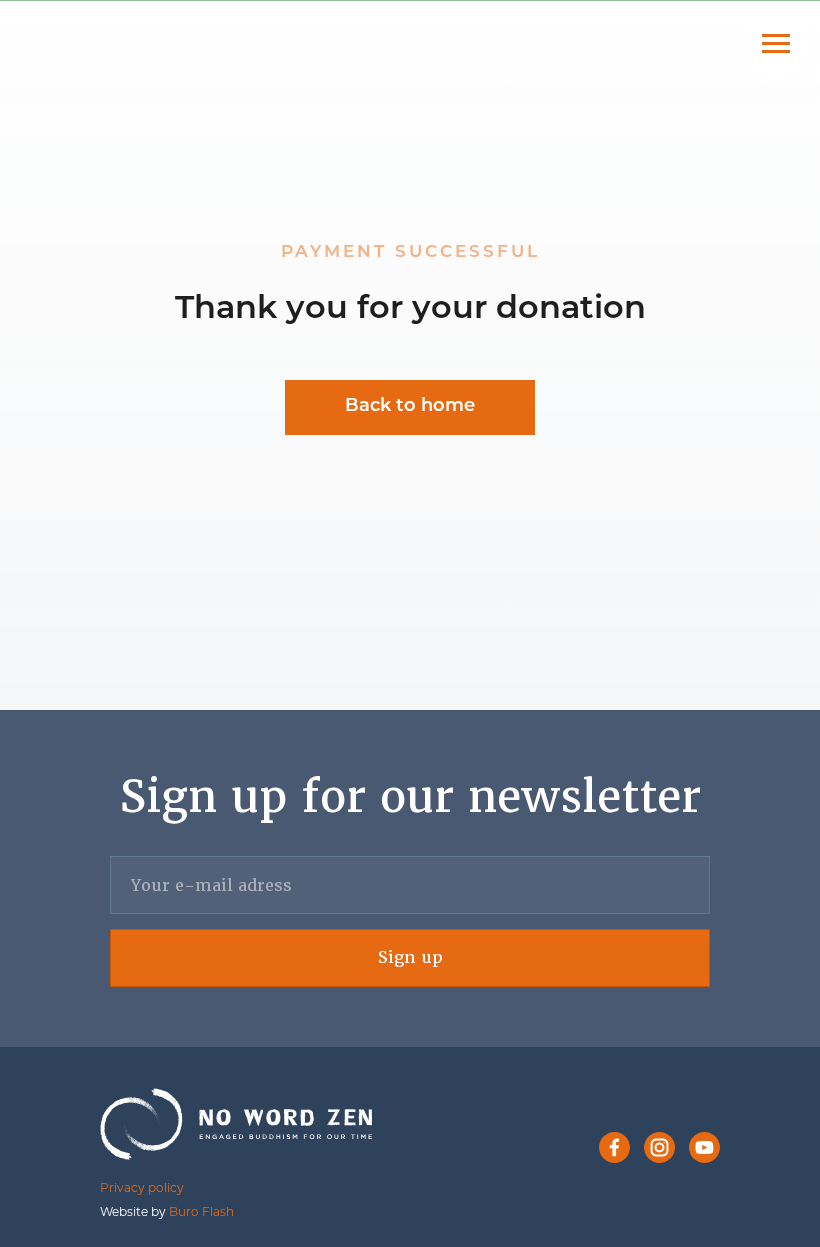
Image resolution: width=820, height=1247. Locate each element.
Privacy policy (142, 1187)
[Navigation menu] (776, 44)
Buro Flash (201, 1211)
